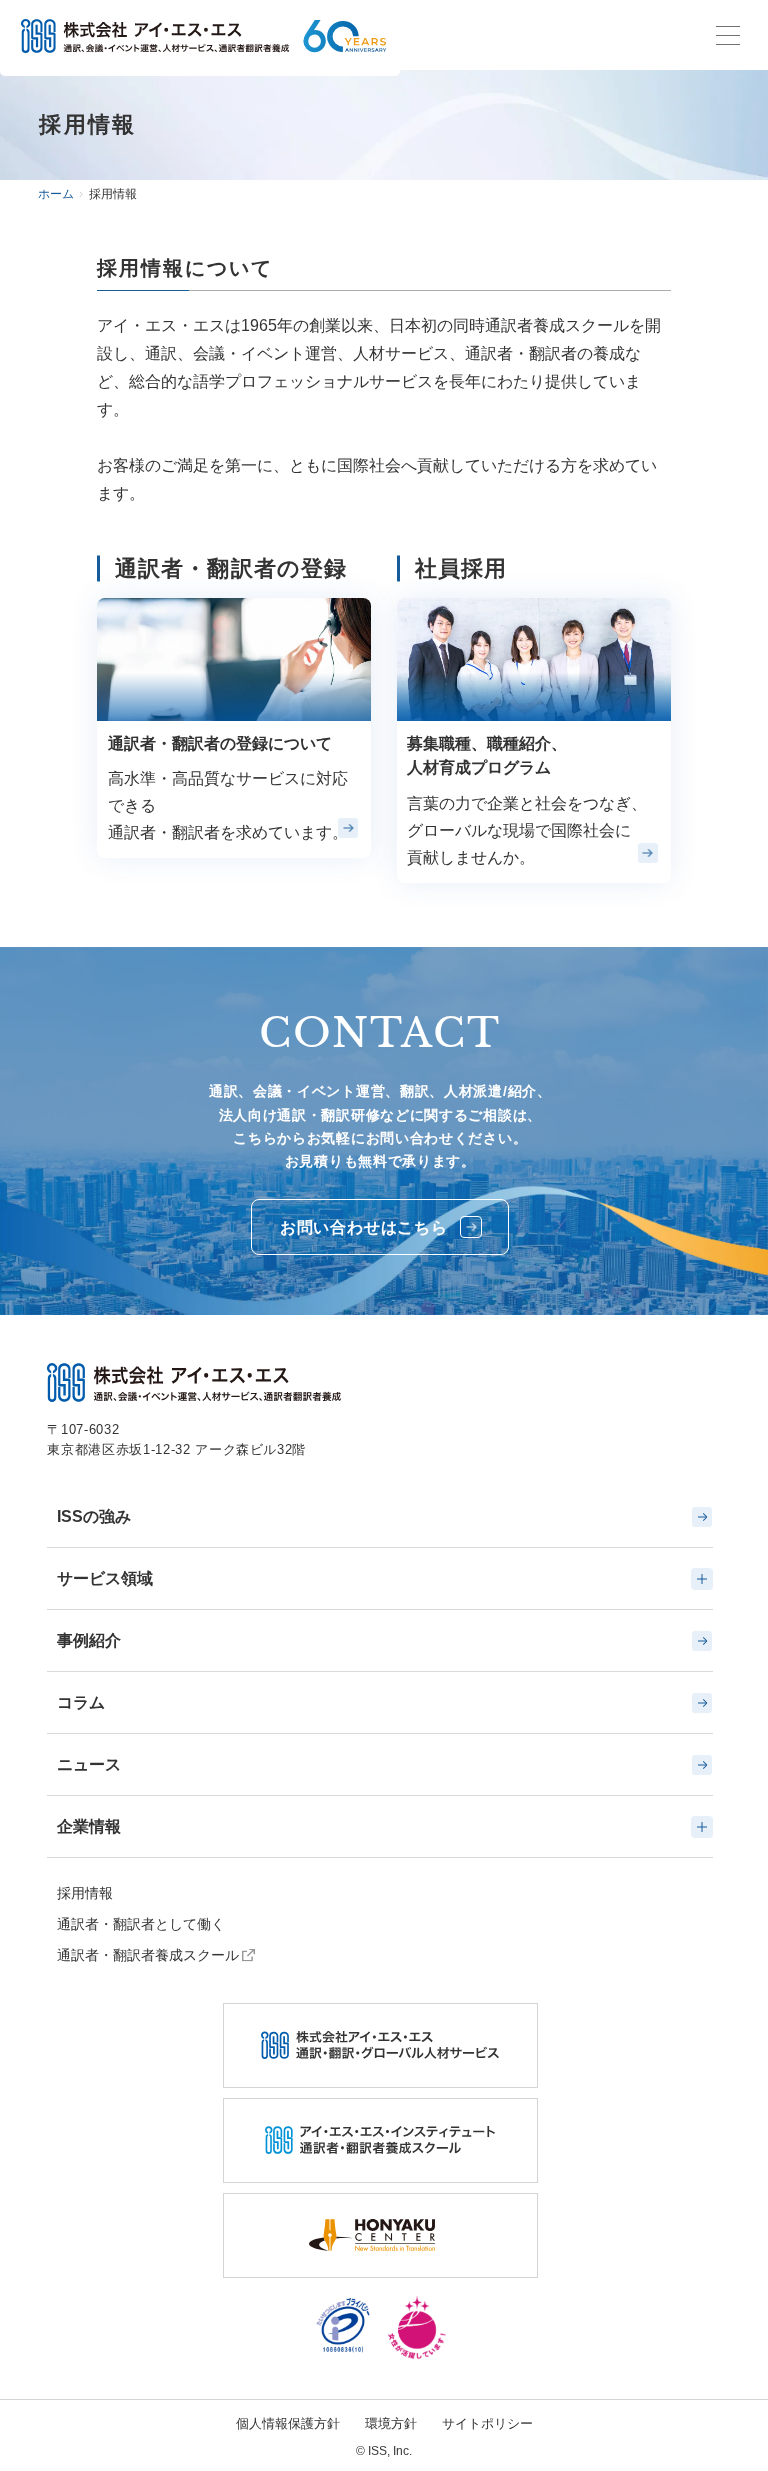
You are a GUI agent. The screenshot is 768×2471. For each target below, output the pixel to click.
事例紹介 (89, 1640)
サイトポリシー (487, 2423)
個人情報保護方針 (288, 2423)
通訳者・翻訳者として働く (141, 1924)
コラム (81, 1702)
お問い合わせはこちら (364, 1227)
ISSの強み (94, 1516)
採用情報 (85, 1893)
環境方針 (391, 2423)
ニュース (89, 1764)
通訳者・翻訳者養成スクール (148, 1955)
